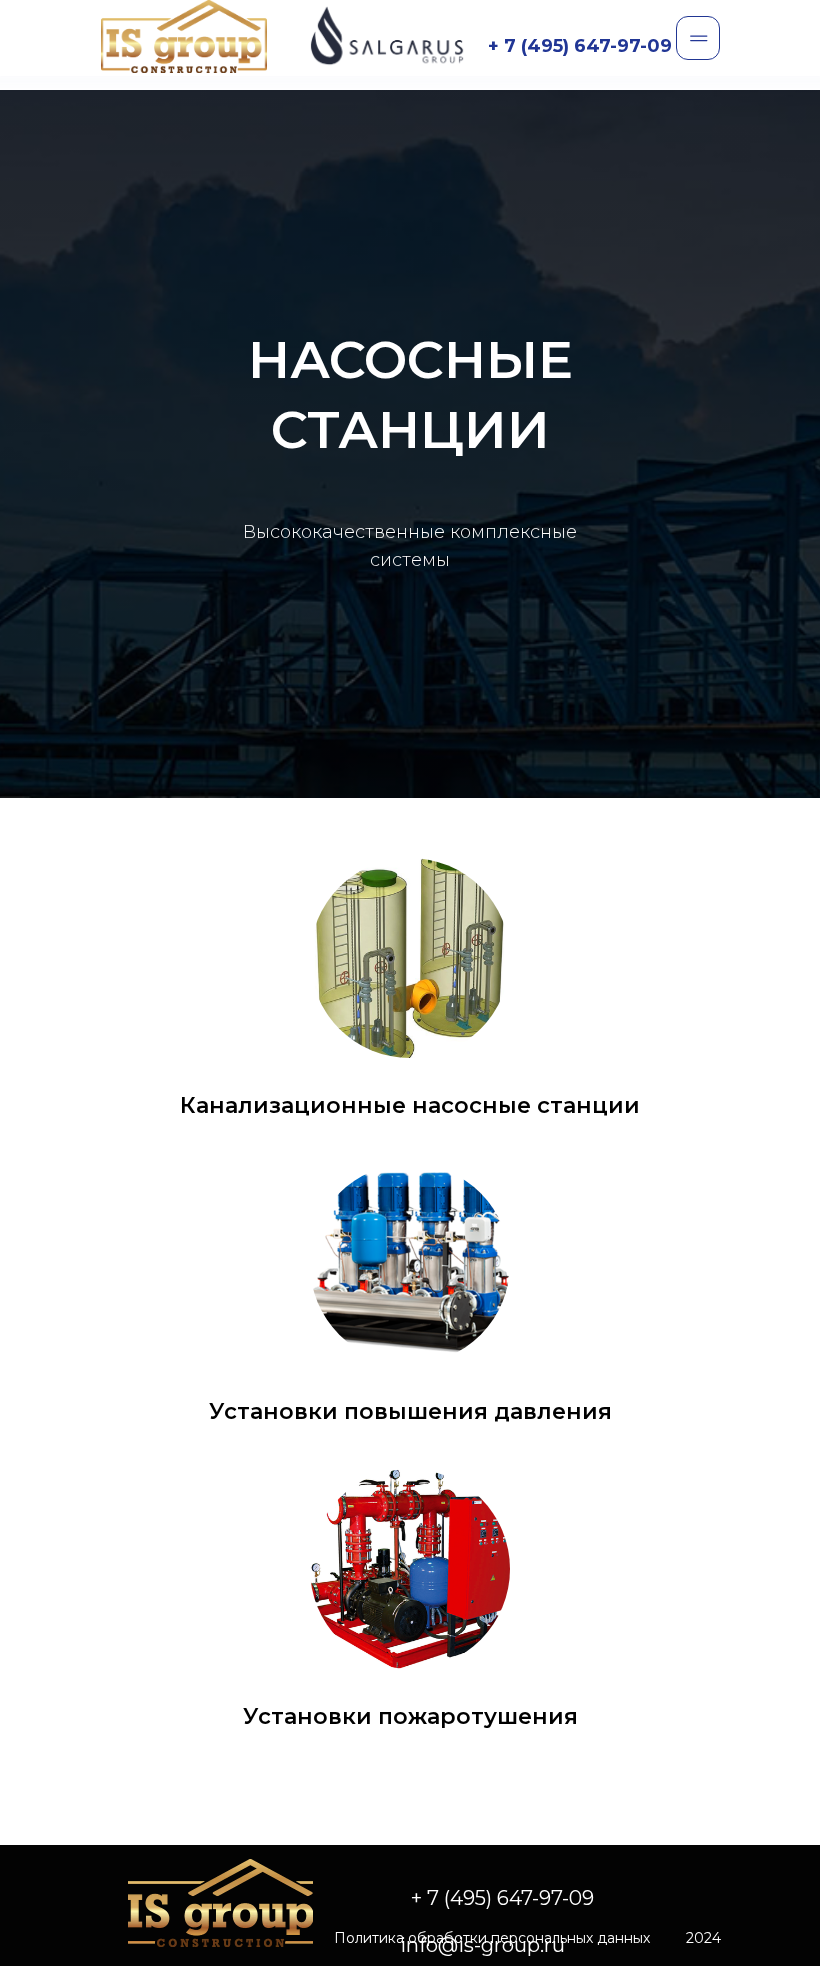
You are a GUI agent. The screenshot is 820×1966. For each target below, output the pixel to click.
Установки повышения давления (410, 1882)
